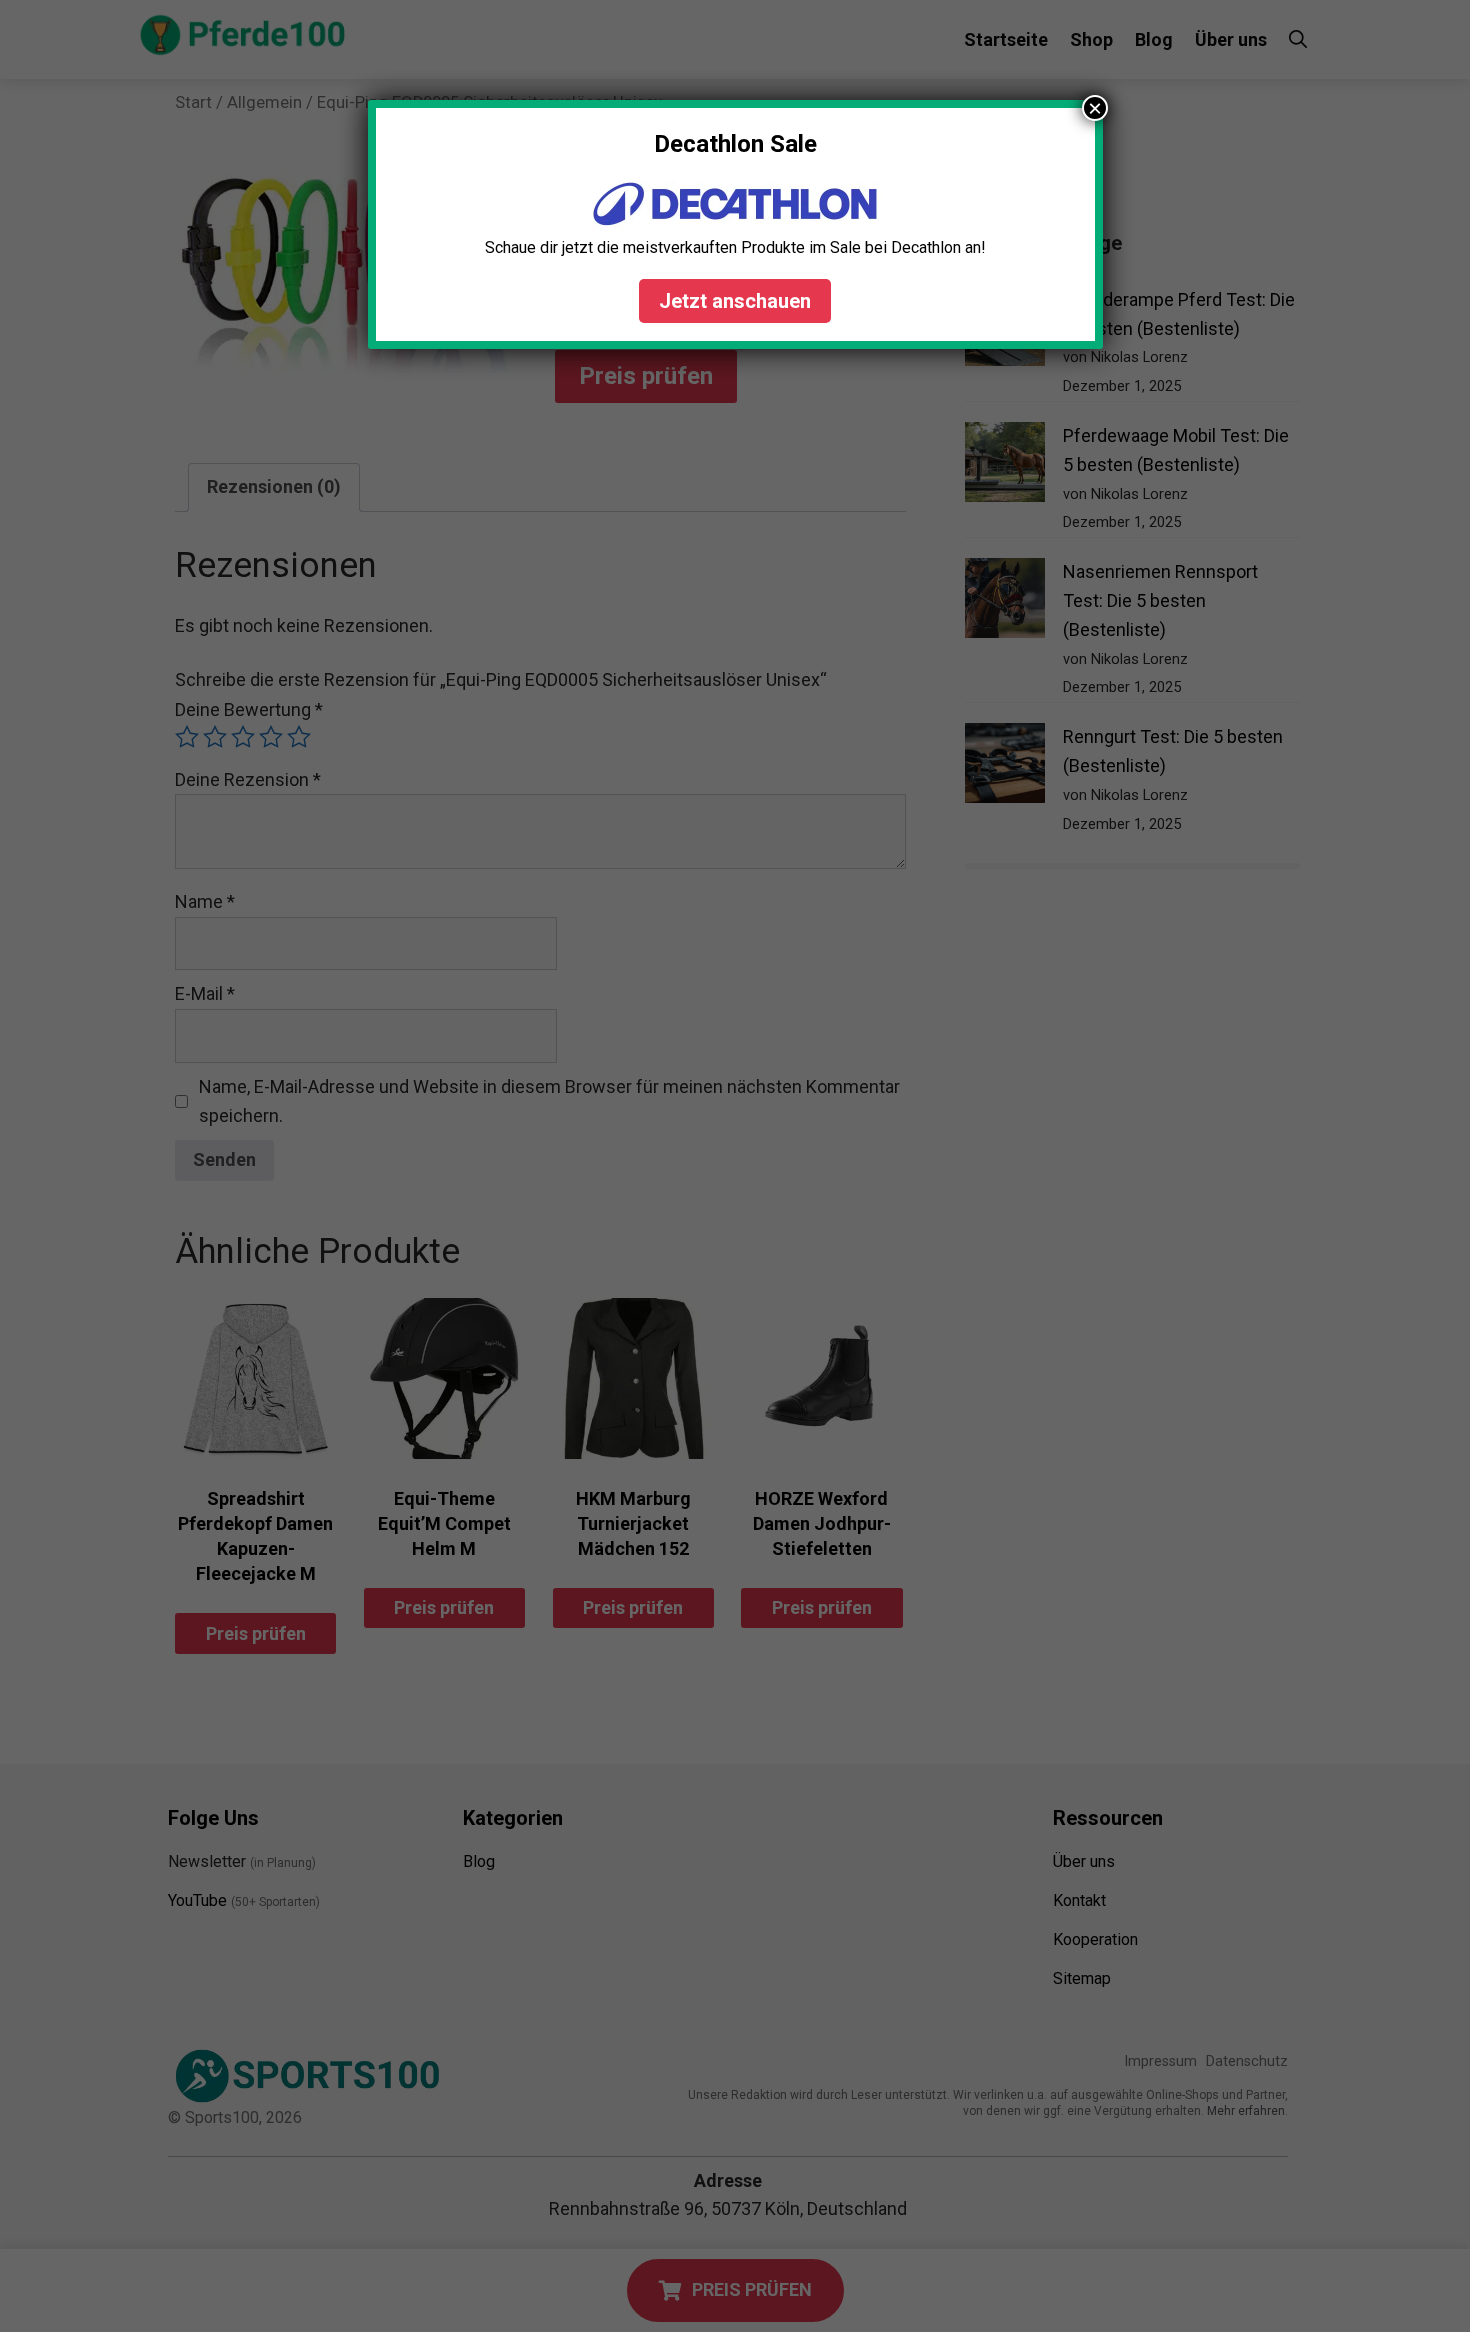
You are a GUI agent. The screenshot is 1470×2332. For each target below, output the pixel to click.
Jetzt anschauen (735, 301)
